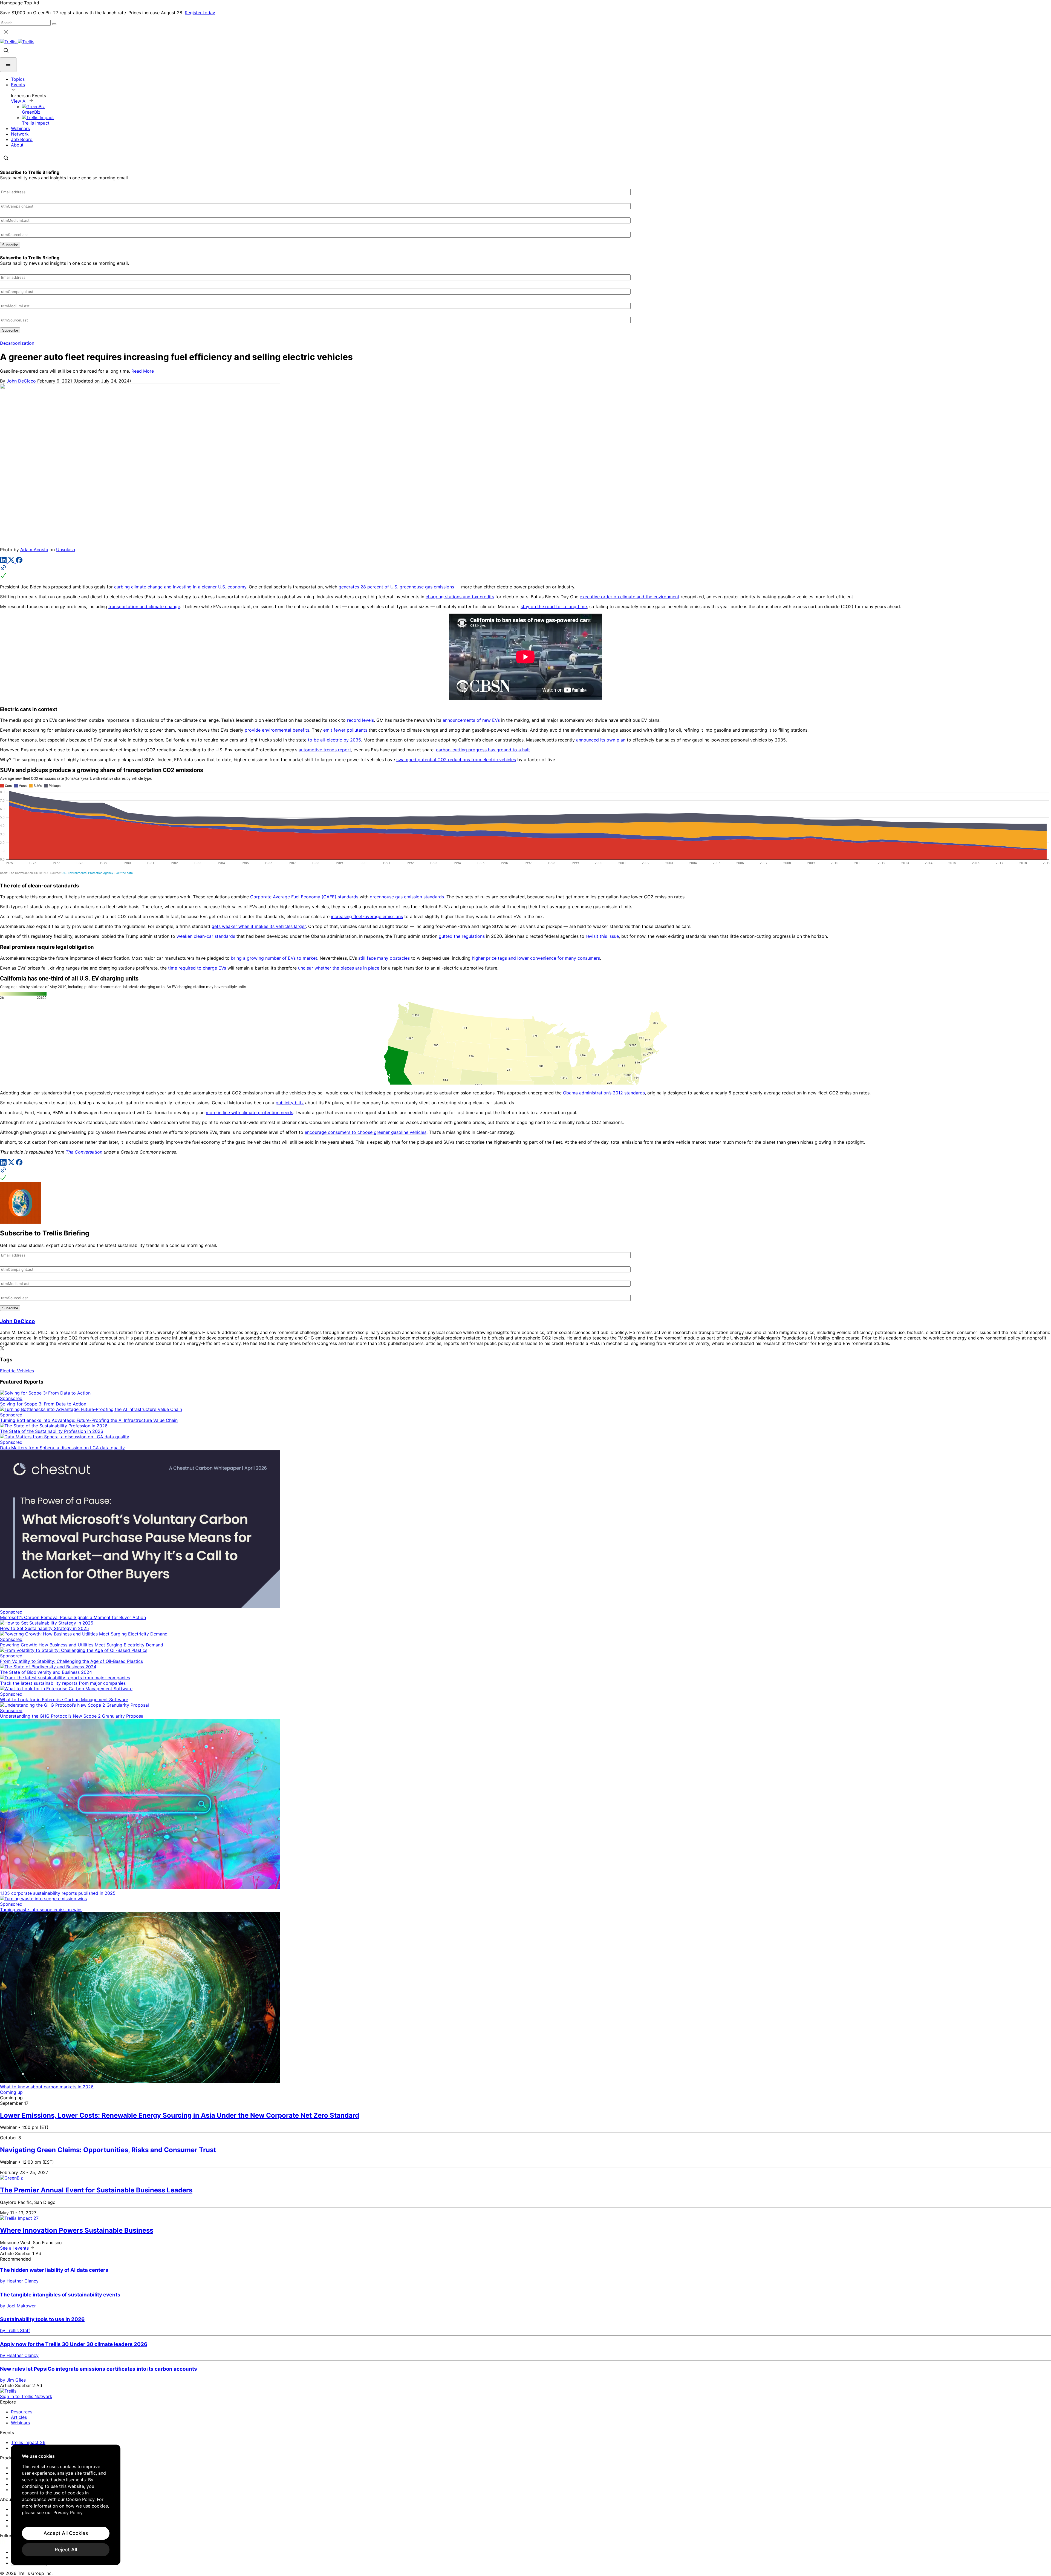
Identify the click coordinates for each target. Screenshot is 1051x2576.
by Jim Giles (13, 2380)
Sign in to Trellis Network (26, 2396)
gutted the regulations (462, 936)
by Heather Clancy (19, 2281)
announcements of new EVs (471, 720)
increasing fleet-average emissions (367, 916)
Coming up (11, 2092)
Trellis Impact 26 (28, 2442)
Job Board (22, 139)
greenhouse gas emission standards (407, 897)
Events (18, 85)
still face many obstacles (384, 958)
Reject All (66, 2550)
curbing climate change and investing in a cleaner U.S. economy (180, 587)
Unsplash (66, 550)
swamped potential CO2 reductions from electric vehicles (456, 760)
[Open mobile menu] (8, 65)
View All (20, 101)
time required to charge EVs (197, 968)
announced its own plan (601, 740)
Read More (143, 371)
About (17, 145)
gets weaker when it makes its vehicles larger (259, 926)
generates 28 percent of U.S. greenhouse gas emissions (396, 587)
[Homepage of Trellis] (8, 2391)
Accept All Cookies (66, 2533)
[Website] (525, 572)
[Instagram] (10, 2542)
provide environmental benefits (277, 730)
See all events (15, 2248)
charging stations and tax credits (460, 597)
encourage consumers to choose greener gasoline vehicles (366, 1132)
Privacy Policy (68, 2512)
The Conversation (84, 1152)
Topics (18, 79)
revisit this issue (602, 936)
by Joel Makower (18, 2306)
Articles (19, 2417)
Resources (22, 2412)
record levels (360, 720)
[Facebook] (19, 562)
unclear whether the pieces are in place (339, 968)
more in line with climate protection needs (249, 1112)
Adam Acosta (34, 550)
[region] (66, 2505)
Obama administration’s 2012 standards (604, 1093)
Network (20, 134)
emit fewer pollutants (345, 730)
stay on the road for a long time (554, 606)
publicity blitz (290, 1103)
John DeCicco (21, 381)
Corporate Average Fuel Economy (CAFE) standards (304, 897)
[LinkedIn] (4, 562)
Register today (200, 13)
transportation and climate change (144, 606)
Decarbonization (17, 343)
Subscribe (10, 245)
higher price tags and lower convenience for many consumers (536, 958)
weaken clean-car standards (206, 936)
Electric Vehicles (17, 1371)
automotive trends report (325, 750)
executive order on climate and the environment (630, 597)
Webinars (20, 128)
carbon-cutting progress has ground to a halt (483, 750)
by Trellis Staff (15, 2330)
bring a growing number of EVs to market (274, 958)
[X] (12, 562)
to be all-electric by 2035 (334, 740)
